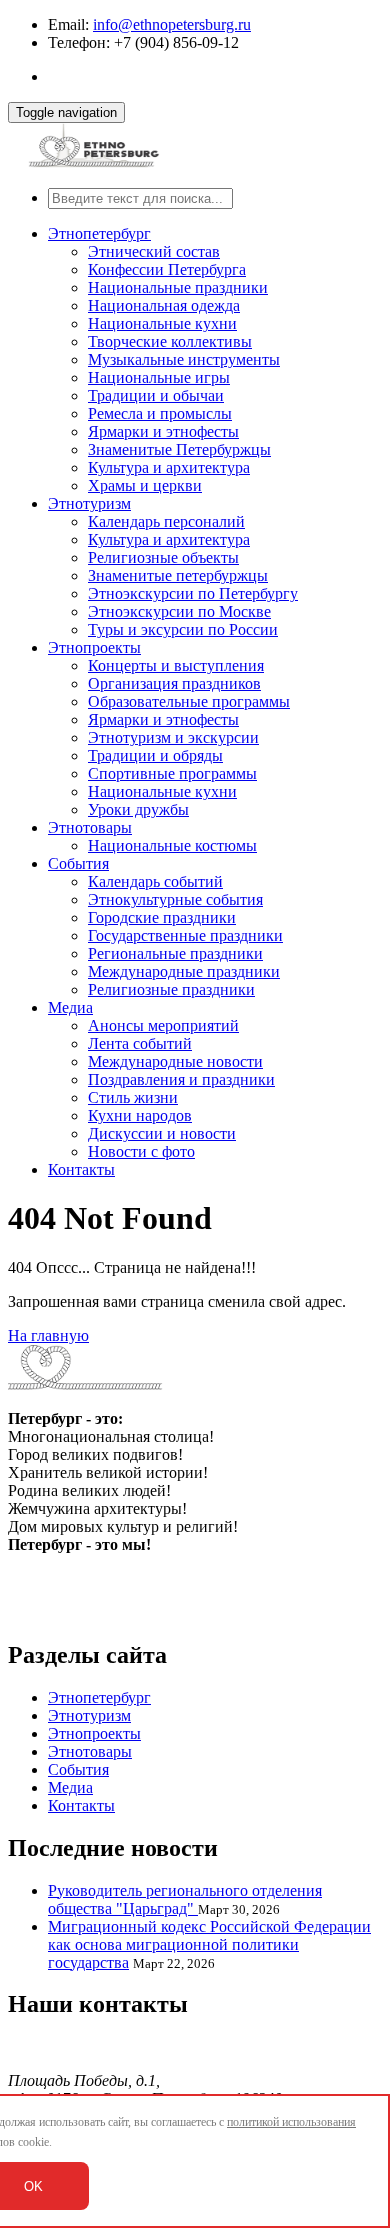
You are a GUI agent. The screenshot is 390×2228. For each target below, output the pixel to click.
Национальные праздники (178, 287)
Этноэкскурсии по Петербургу (193, 593)
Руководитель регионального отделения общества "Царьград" (185, 1899)
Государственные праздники (185, 935)
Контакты (81, 1169)
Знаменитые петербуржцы (178, 575)
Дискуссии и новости (162, 1133)
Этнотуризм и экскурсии (173, 737)
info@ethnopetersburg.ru (172, 24)
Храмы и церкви (145, 485)
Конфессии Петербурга (167, 269)
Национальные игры (159, 377)
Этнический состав (154, 251)
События (78, 863)
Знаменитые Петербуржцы (179, 449)
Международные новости (175, 1061)
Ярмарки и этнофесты (163, 431)
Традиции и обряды (155, 755)
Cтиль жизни (133, 1097)
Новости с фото (141, 1151)
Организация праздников (174, 683)
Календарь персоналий (166, 521)
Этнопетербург (99, 233)
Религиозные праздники (171, 989)
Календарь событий (155, 881)
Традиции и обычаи (156, 395)
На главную (48, 1335)
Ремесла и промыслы (160, 413)
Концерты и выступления (176, 665)
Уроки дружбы (138, 809)
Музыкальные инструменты (184, 359)
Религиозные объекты (163, 557)
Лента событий (140, 1043)
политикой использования (291, 2122)
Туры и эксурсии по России (183, 629)
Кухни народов (140, 1115)
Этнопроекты (94, 647)
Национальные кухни (162, 323)
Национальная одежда (164, 305)
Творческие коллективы (170, 341)
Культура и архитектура (169, 467)
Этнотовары (90, 827)
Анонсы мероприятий (163, 1025)
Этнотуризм (89, 503)
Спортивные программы (172, 773)
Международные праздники (184, 971)
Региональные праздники (175, 953)
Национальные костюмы (172, 845)
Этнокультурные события (175, 899)
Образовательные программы (189, 701)
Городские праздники (162, 917)
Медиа (70, 1007)
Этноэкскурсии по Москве (179, 611)
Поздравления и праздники (181, 1079)
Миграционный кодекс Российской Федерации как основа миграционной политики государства (209, 1944)
